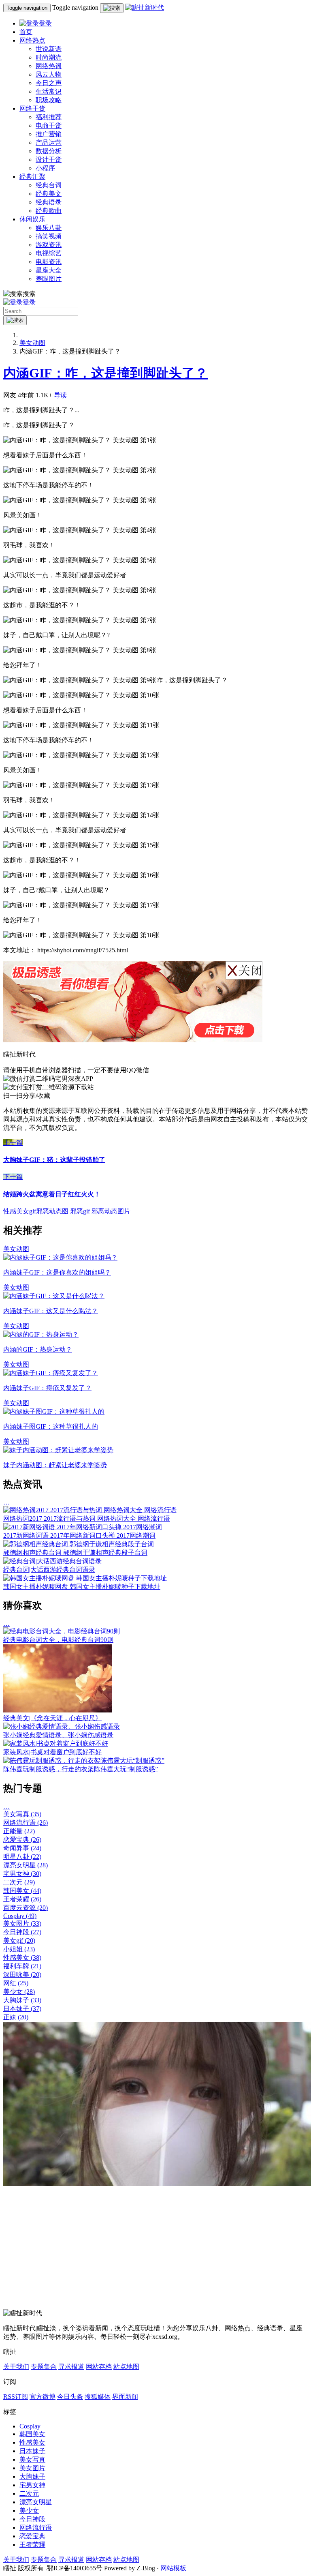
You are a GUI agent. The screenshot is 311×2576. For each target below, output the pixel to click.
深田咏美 (22, 1975)
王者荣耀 (22, 1899)
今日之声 (49, 83)
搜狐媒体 (98, 2397)
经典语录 (49, 202)
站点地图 (126, 2367)
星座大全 (49, 270)
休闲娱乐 (32, 219)
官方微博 (43, 2397)
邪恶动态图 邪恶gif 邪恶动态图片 (83, 1211)
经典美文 (49, 194)
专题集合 (44, 2367)
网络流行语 (26, 1823)
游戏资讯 (49, 245)
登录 (45, 23)
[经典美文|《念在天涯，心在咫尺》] (58, 1710)
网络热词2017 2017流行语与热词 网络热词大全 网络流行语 (87, 1518)
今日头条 (70, 2397)
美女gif (19, 1941)
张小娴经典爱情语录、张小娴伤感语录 (58, 1735)
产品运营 (49, 143)
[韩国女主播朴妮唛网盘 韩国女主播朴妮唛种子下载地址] (85, 1578)
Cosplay (20, 1916)
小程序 (45, 168)
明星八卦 (22, 1857)
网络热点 (32, 40)
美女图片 (22, 1923)
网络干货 (32, 108)
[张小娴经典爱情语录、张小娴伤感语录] (62, 1726)
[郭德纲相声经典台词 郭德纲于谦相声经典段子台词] (79, 1544)
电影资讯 (49, 262)
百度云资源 (26, 1908)
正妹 (16, 2017)
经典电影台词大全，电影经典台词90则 (58, 1640)
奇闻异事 (22, 1848)
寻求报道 (71, 2367)
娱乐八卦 (49, 228)
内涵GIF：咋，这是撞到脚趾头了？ (105, 373)
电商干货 (49, 125)
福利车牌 (22, 1966)
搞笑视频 (49, 236)
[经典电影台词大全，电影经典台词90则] (62, 1631)
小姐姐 (19, 1949)
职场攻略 (49, 100)
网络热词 (49, 66)
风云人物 (49, 74)
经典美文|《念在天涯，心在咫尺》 (52, 1718)
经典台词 (49, 185)
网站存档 (99, 2367)
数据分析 (49, 151)
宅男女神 (22, 1874)
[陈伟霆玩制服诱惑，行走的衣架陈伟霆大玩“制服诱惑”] (84, 1761)
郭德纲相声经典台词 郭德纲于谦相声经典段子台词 (75, 1553)
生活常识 (49, 91)
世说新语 (49, 49)
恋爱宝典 (22, 1840)
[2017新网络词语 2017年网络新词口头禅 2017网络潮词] (83, 1527)
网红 (16, 1983)
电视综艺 (49, 253)
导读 (60, 395)
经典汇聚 (32, 177)
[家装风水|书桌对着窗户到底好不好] (56, 1743)
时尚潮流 (49, 57)
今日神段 (22, 1932)
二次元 (19, 1882)
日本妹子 (22, 2009)
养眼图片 (49, 279)
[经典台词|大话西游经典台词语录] (52, 1561)
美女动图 (32, 343)
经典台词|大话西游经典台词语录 (49, 1570)
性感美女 (22, 1958)
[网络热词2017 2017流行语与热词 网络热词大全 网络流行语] (90, 1510)
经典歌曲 (49, 211)
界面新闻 (125, 2397)
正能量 (19, 1831)
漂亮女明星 (26, 1865)
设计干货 (49, 160)
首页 (26, 32)
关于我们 (16, 2367)
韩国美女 (22, 1891)
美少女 (19, 1992)
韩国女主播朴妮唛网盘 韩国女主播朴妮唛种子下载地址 (82, 1587)
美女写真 (22, 1814)
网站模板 (173, 2568)
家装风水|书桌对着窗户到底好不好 (52, 1752)
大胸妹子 (22, 2000)
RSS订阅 (16, 2397)
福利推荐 (49, 117)
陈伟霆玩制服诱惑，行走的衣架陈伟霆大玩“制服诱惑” (81, 1769)
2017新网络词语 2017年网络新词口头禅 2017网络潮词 (79, 1536)
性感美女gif (20, 1211)
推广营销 (49, 134)
